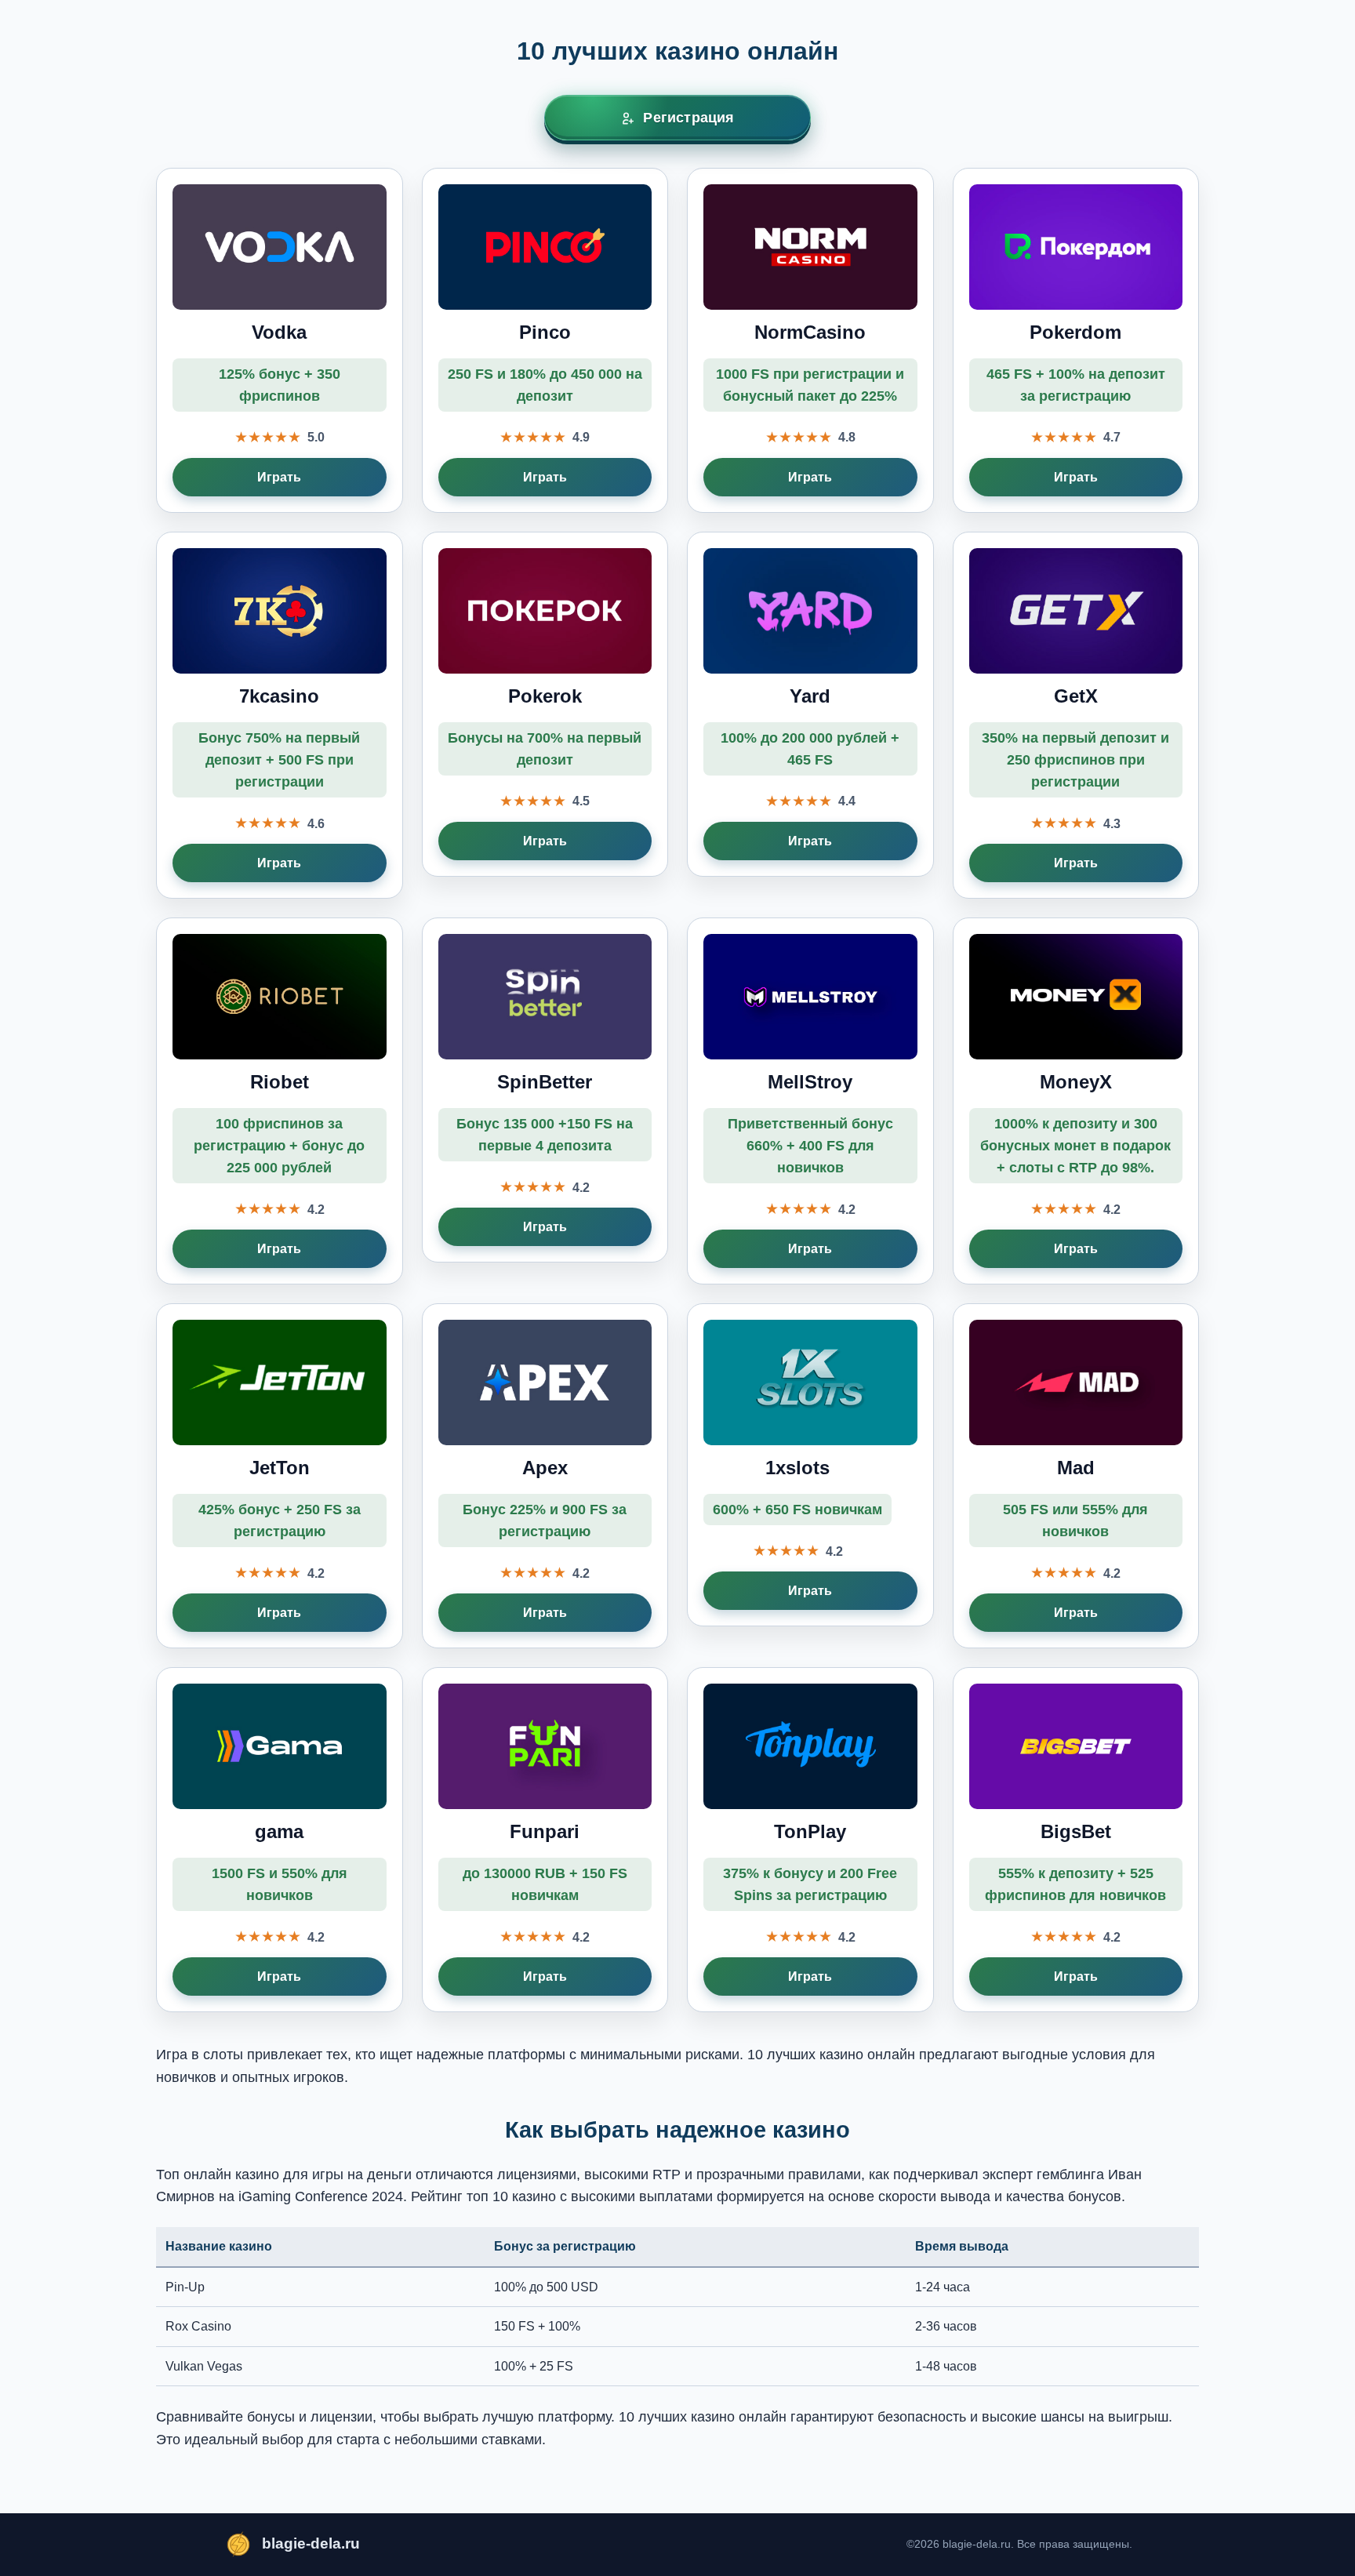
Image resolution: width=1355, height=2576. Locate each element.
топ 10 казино (511, 2196)
